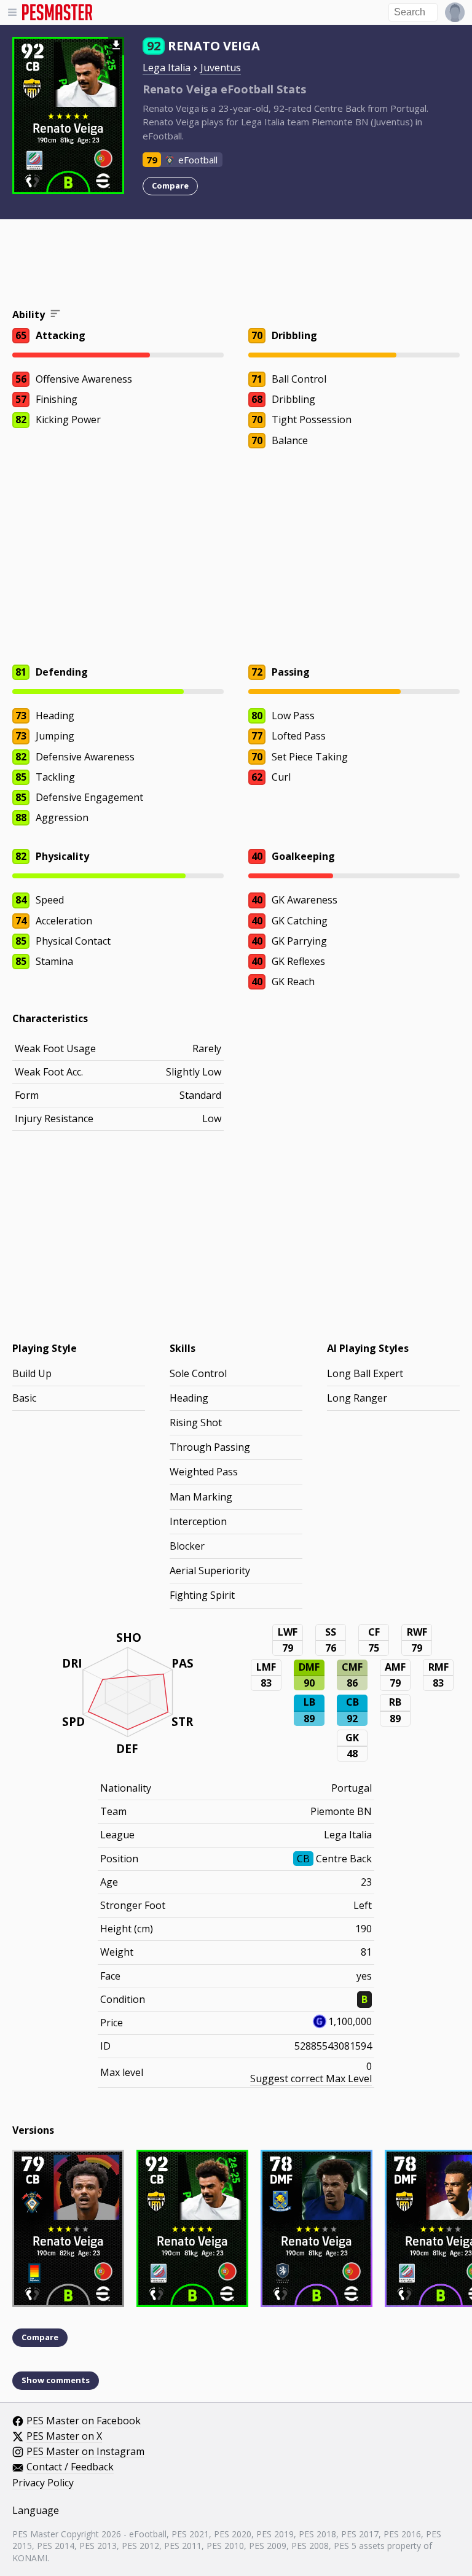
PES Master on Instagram (85, 2452)
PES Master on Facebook (84, 2421)
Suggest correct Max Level (311, 2078)
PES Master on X (64, 2437)
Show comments (56, 2380)
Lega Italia (167, 68)
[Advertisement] (236, 265)
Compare (170, 185)
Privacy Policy (43, 2483)
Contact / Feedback (70, 2467)
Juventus (221, 68)
